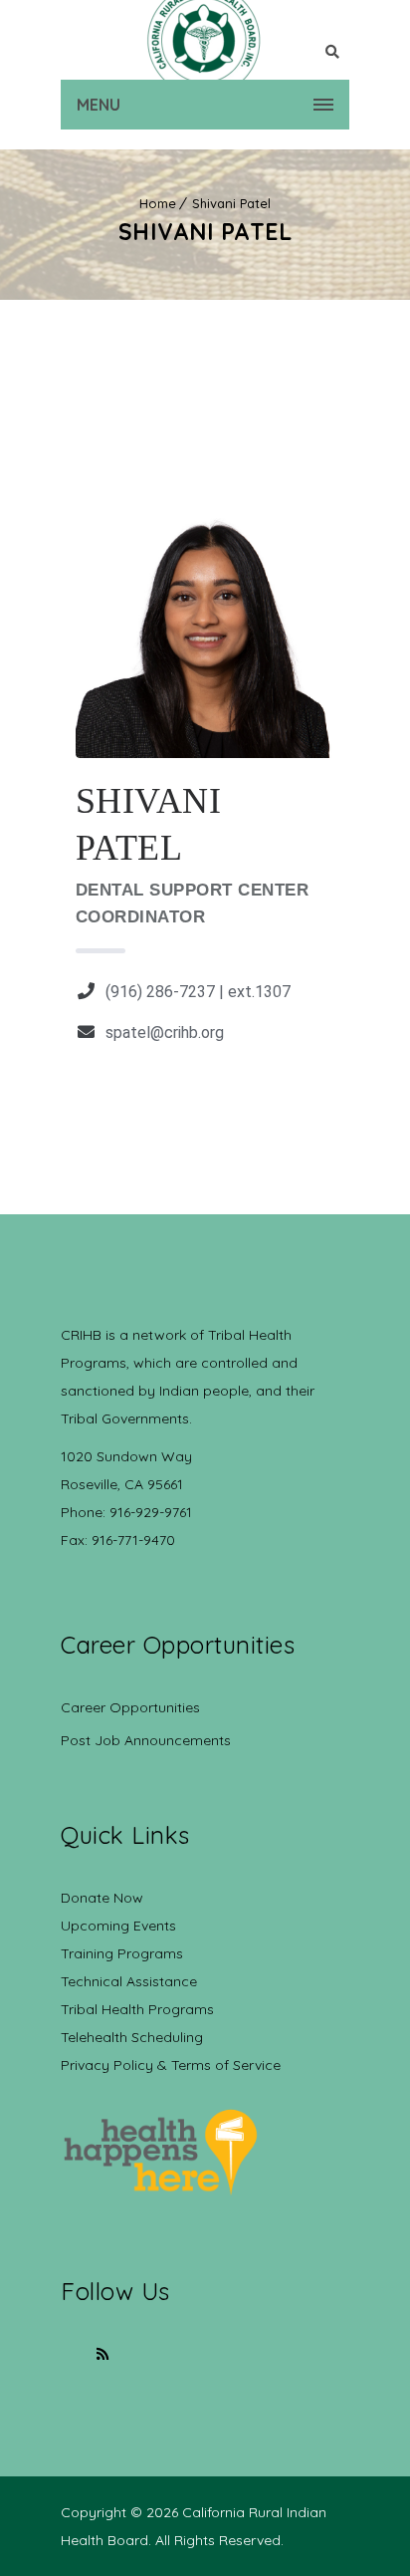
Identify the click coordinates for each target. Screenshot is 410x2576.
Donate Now (102, 1898)
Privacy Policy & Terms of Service (171, 2065)
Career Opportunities (130, 1707)
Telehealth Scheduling (132, 2037)
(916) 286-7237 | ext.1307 (198, 992)
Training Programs (122, 1953)
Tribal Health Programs (137, 2009)
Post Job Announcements (146, 1740)
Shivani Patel (231, 203)
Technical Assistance (129, 1981)
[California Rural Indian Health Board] (205, 40)
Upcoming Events (118, 1926)
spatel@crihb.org (165, 1032)
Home (158, 203)
